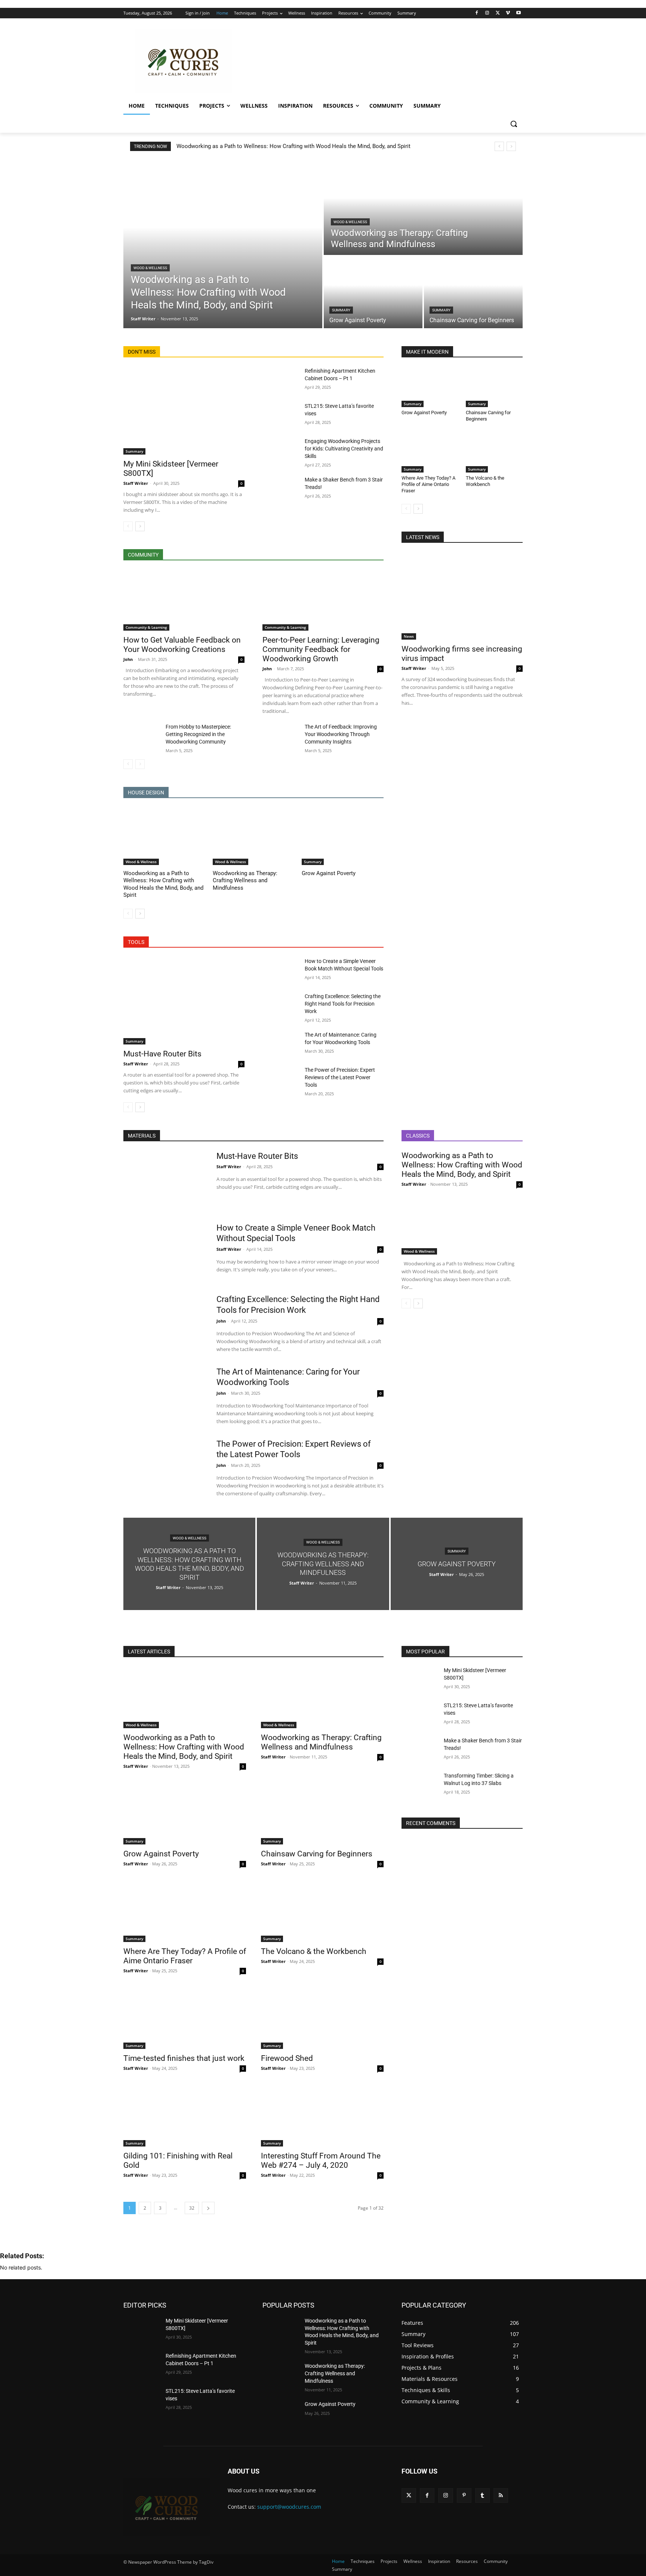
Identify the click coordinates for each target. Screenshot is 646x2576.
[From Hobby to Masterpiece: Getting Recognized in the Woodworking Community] (141, 736)
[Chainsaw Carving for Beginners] (473, 292)
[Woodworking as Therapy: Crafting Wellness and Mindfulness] (423, 207)
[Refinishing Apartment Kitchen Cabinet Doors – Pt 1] (281, 380)
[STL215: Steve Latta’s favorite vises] (281, 415)
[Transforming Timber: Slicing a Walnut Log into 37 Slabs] (420, 1785)
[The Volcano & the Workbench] (494, 453)
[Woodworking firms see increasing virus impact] (462, 596)
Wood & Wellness (150, 268)
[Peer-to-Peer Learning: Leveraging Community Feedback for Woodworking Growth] (323, 600)
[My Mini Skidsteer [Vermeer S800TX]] (184, 411)
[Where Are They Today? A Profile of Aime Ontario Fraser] (430, 453)
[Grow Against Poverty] (373, 292)
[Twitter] (409, 2495)
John (128, 659)
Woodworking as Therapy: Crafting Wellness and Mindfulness (245, 881)
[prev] (499, 146)
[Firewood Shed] (322, 2018)
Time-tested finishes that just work (184, 2058)
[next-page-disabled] (140, 764)
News (409, 636)
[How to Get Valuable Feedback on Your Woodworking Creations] (184, 600)
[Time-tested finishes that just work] (185, 2018)
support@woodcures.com (289, 2507)
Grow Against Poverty (329, 873)
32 (192, 2208)
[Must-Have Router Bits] (184, 1001)
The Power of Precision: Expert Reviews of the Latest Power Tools (340, 1077)
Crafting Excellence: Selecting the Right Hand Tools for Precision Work (343, 1004)
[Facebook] (477, 13)
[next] (511, 146)
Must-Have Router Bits (162, 1054)
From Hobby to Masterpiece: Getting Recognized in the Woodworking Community (198, 734)
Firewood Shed (287, 2058)
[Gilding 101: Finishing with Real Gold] (185, 2116)
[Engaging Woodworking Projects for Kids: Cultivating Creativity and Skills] (281, 450)
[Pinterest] (464, 2495)
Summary (341, 310)
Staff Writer (136, 483)
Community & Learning (146, 627)
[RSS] (501, 2495)
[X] (498, 13)
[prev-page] (128, 526)
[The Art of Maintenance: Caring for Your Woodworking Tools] (281, 1044)
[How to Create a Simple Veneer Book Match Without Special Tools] (281, 970)
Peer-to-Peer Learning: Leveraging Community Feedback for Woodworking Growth (321, 649)
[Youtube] (518, 13)
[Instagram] (487, 13)
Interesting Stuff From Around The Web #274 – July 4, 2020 (321, 2160)
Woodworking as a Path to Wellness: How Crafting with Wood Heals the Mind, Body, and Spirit (293, 146)
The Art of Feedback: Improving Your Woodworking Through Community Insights (341, 734)
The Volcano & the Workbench (485, 481)
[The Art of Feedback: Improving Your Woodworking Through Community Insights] (281, 736)
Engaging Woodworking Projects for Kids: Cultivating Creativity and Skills (344, 449)
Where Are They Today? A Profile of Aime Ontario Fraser (428, 484)
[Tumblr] (482, 2495)
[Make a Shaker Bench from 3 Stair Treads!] (281, 489)
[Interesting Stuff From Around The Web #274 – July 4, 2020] (322, 2116)
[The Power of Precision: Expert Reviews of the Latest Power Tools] (281, 1079)
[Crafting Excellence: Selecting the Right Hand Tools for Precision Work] (281, 1005)
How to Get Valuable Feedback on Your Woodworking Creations (182, 645)
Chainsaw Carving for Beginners (317, 1854)
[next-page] (140, 526)
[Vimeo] (508, 13)
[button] (514, 124)
